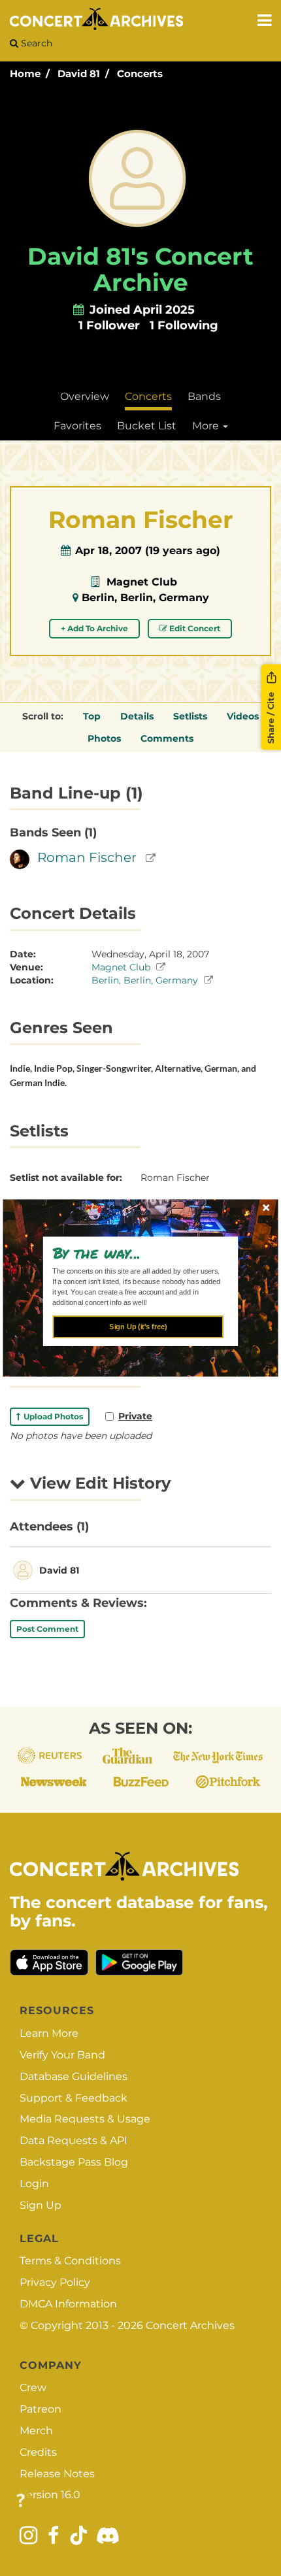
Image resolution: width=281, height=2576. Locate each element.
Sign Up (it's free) (138, 1327)
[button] (136, 1252)
